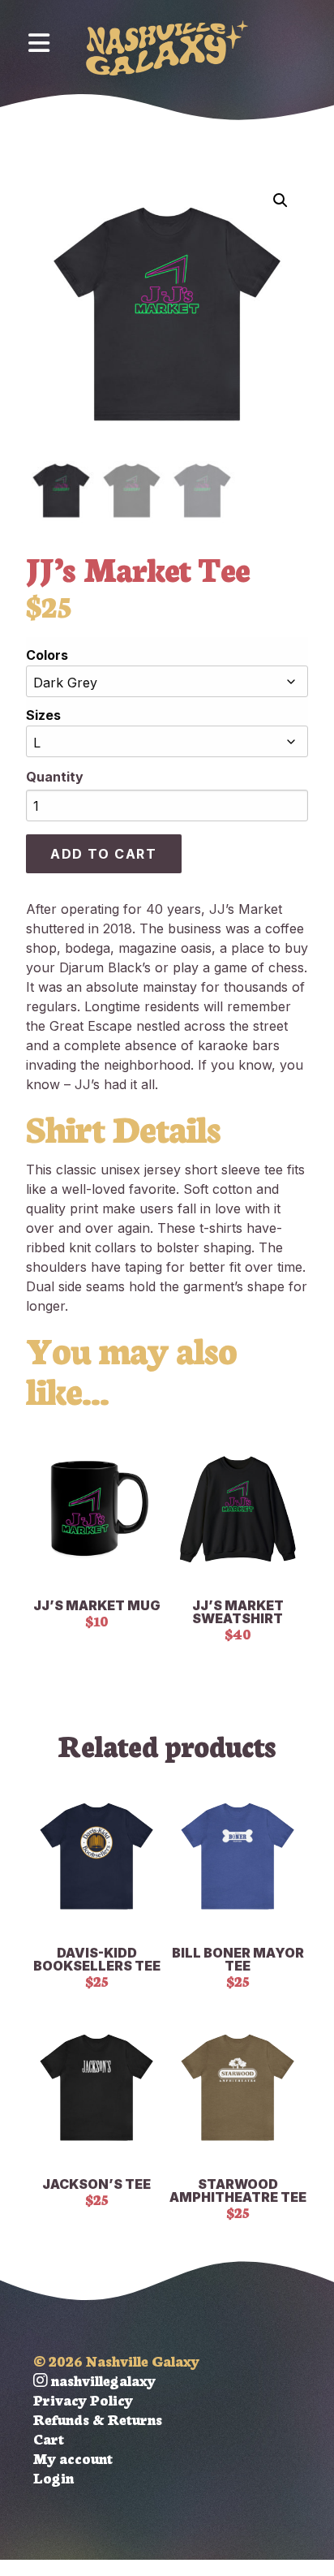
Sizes (43, 715)
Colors (47, 655)
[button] (280, 200)
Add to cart (104, 854)
